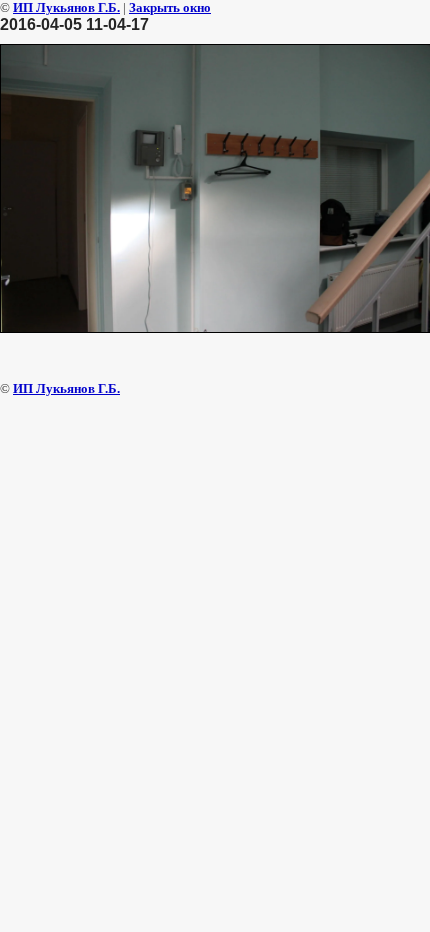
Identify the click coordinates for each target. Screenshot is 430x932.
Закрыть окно (170, 7)
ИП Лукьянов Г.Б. (66, 7)
